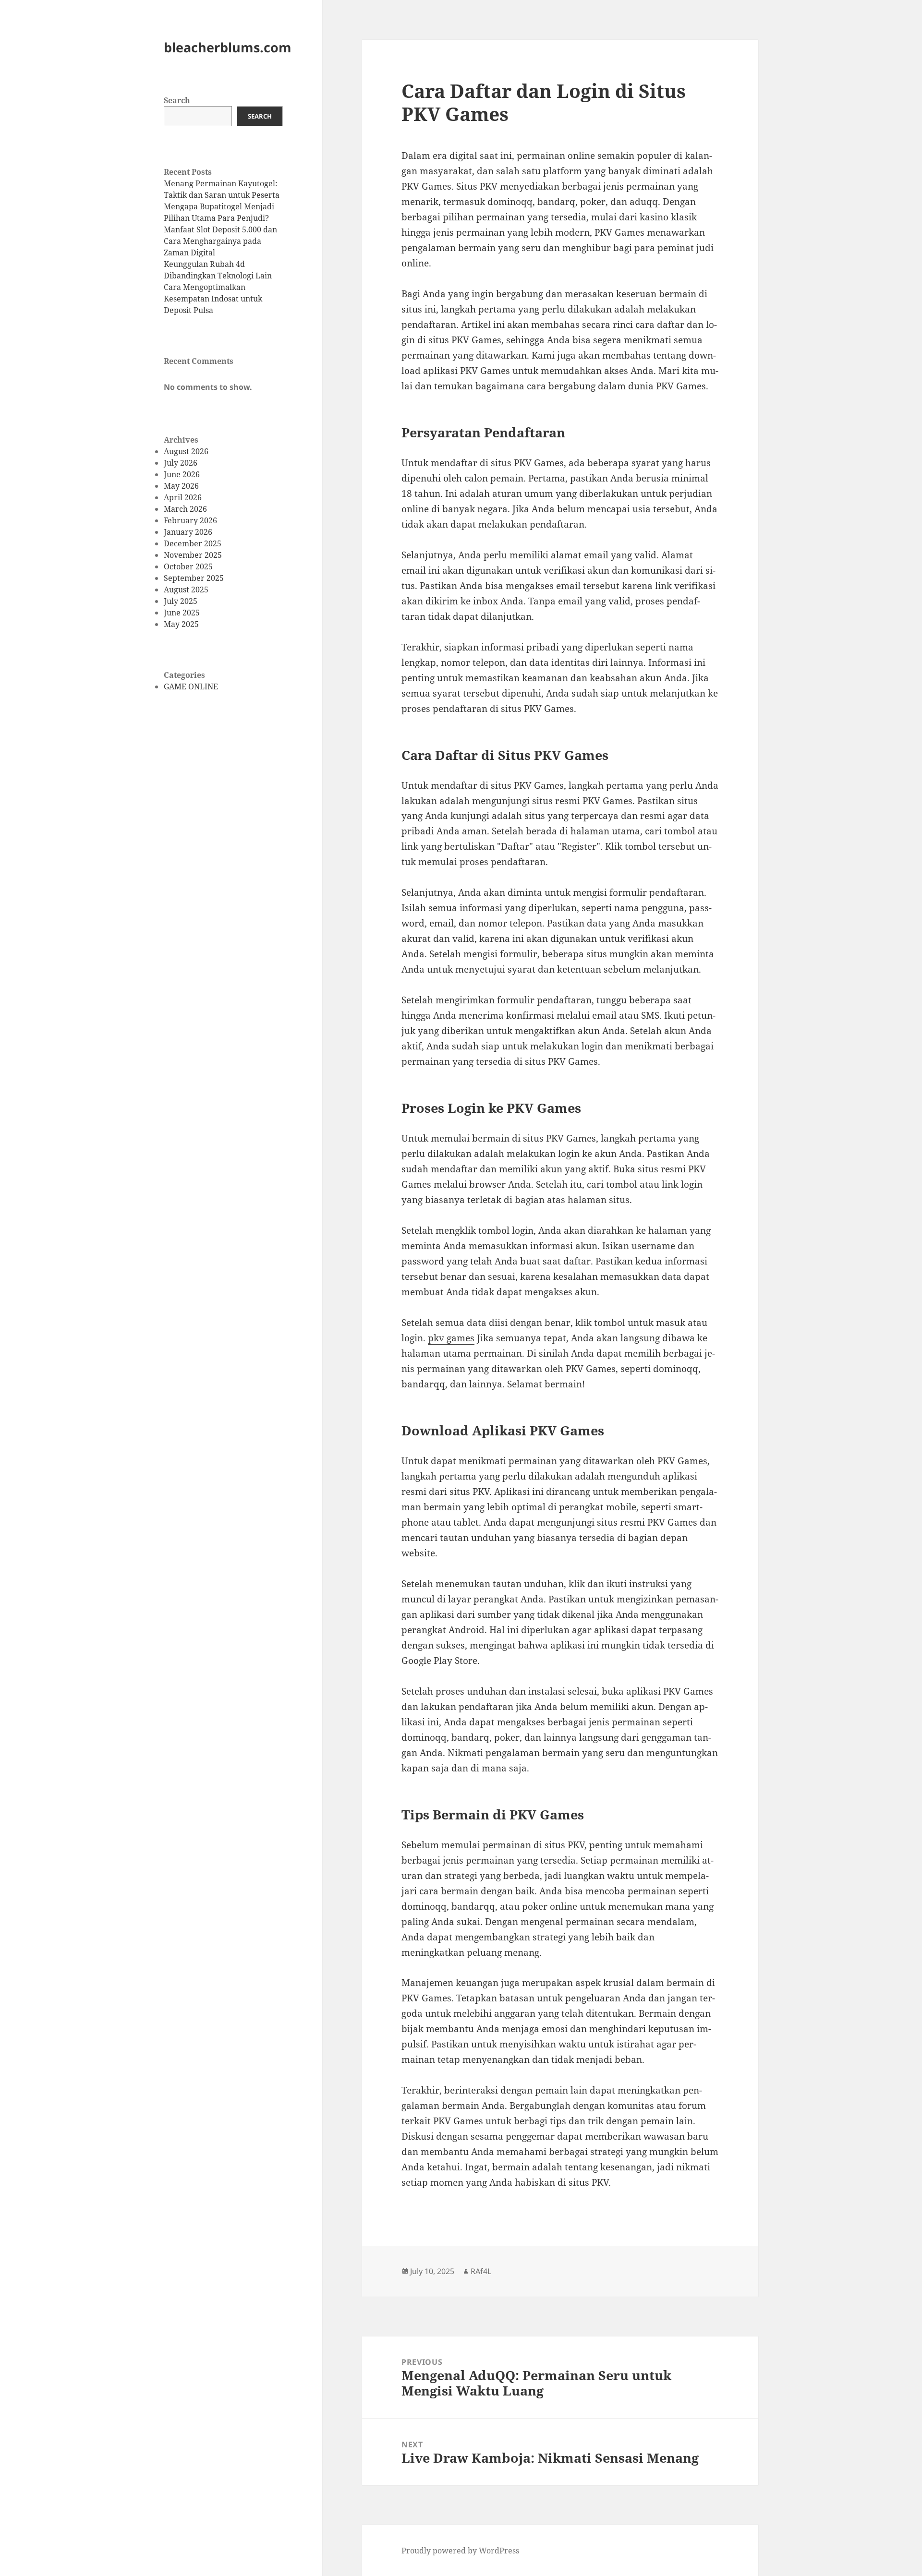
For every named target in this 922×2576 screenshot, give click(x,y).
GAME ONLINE (191, 686)
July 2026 (181, 463)
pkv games (451, 1338)
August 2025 (186, 590)
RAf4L (481, 2271)
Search (177, 100)
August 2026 (186, 451)
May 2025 (181, 624)
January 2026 (188, 532)
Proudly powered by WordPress (460, 2551)
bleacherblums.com (228, 47)
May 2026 (181, 486)
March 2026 (185, 509)
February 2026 (190, 520)
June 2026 (182, 474)
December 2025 (193, 543)
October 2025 (188, 566)
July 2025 (181, 601)
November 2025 (193, 555)
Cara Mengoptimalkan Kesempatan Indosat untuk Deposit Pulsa (213, 299)
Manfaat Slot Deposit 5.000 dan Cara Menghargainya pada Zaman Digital (220, 241)
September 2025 (194, 578)
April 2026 (183, 497)
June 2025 (182, 613)
